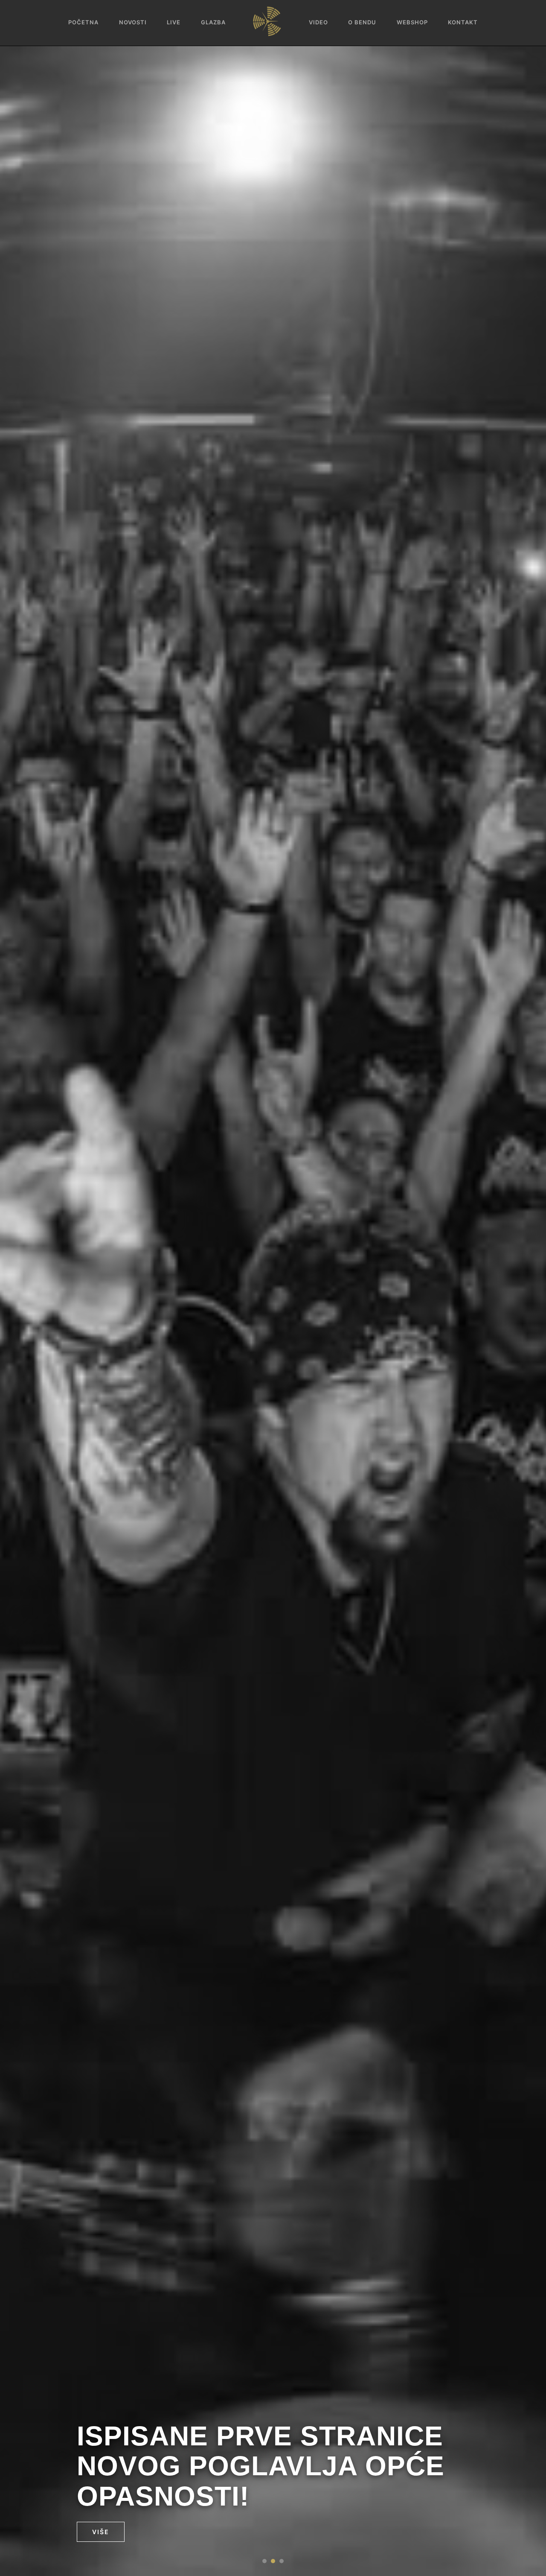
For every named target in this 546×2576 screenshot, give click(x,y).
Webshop (412, 22)
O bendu (362, 22)
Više (101, 2532)
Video (318, 22)
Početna (83, 22)
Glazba (213, 22)
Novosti (133, 22)
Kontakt (463, 22)
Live (174, 22)
